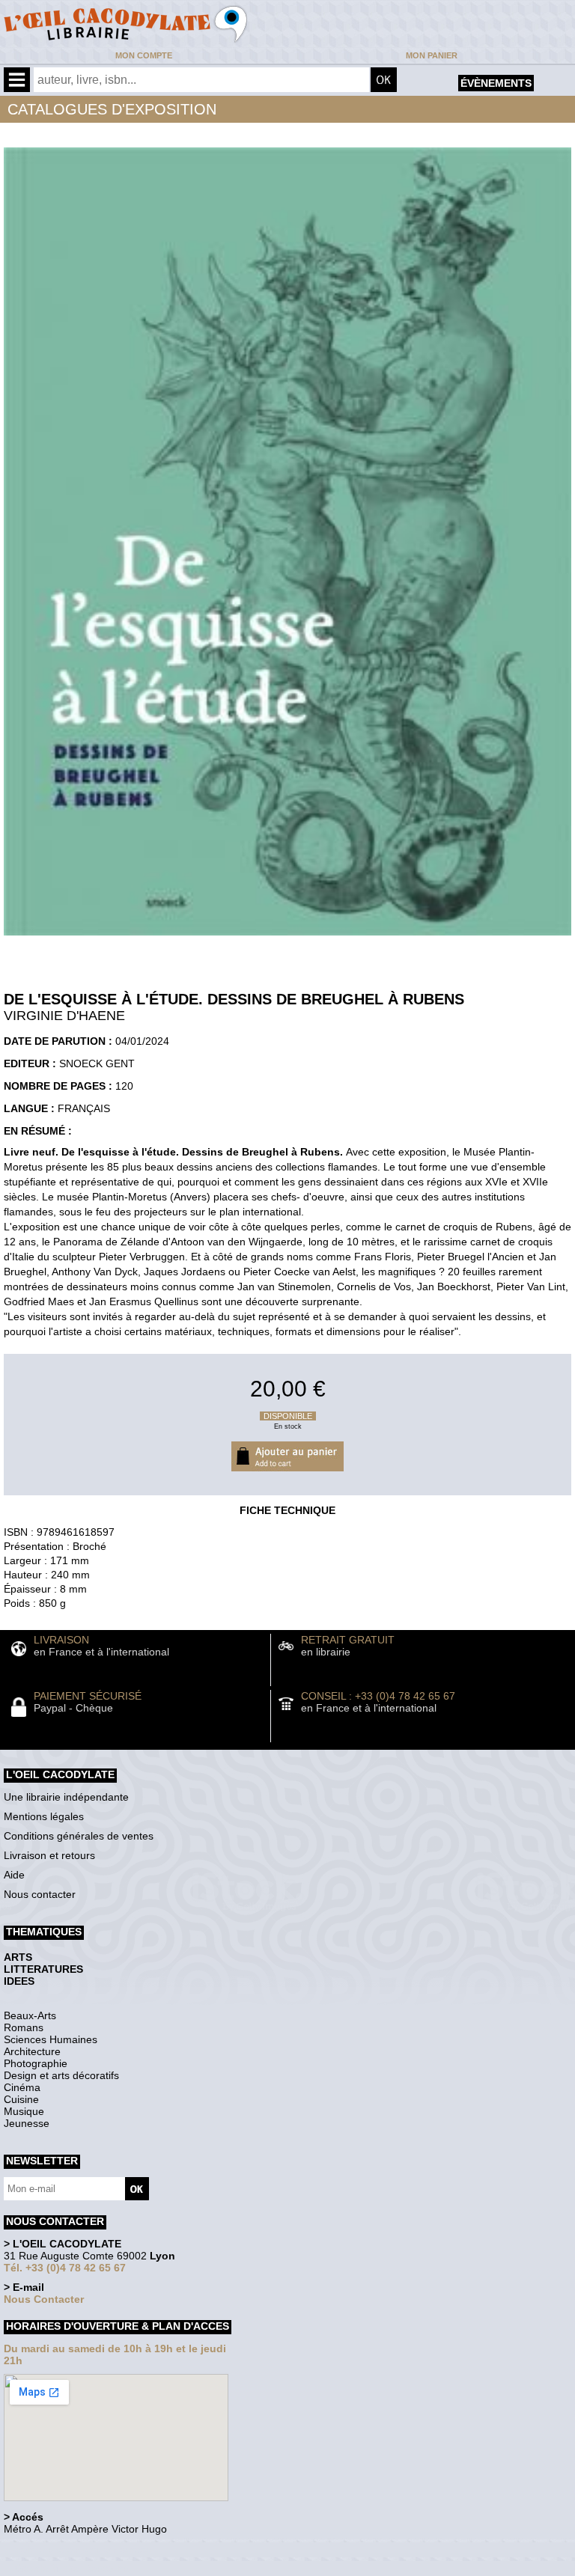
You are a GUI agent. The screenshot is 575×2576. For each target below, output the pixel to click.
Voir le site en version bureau (83, 2549)
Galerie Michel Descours (72, 2568)
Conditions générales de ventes (79, 1836)
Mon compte (144, 55)
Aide (14, 1875)
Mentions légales (44, 1816)
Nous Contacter (44, 2299)
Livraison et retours (49, 1855)
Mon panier (432, 55)
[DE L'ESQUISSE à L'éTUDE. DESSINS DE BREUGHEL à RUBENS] (287, 939)
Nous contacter (40, 1894)
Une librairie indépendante (66, 1797)
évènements (496, 83)
